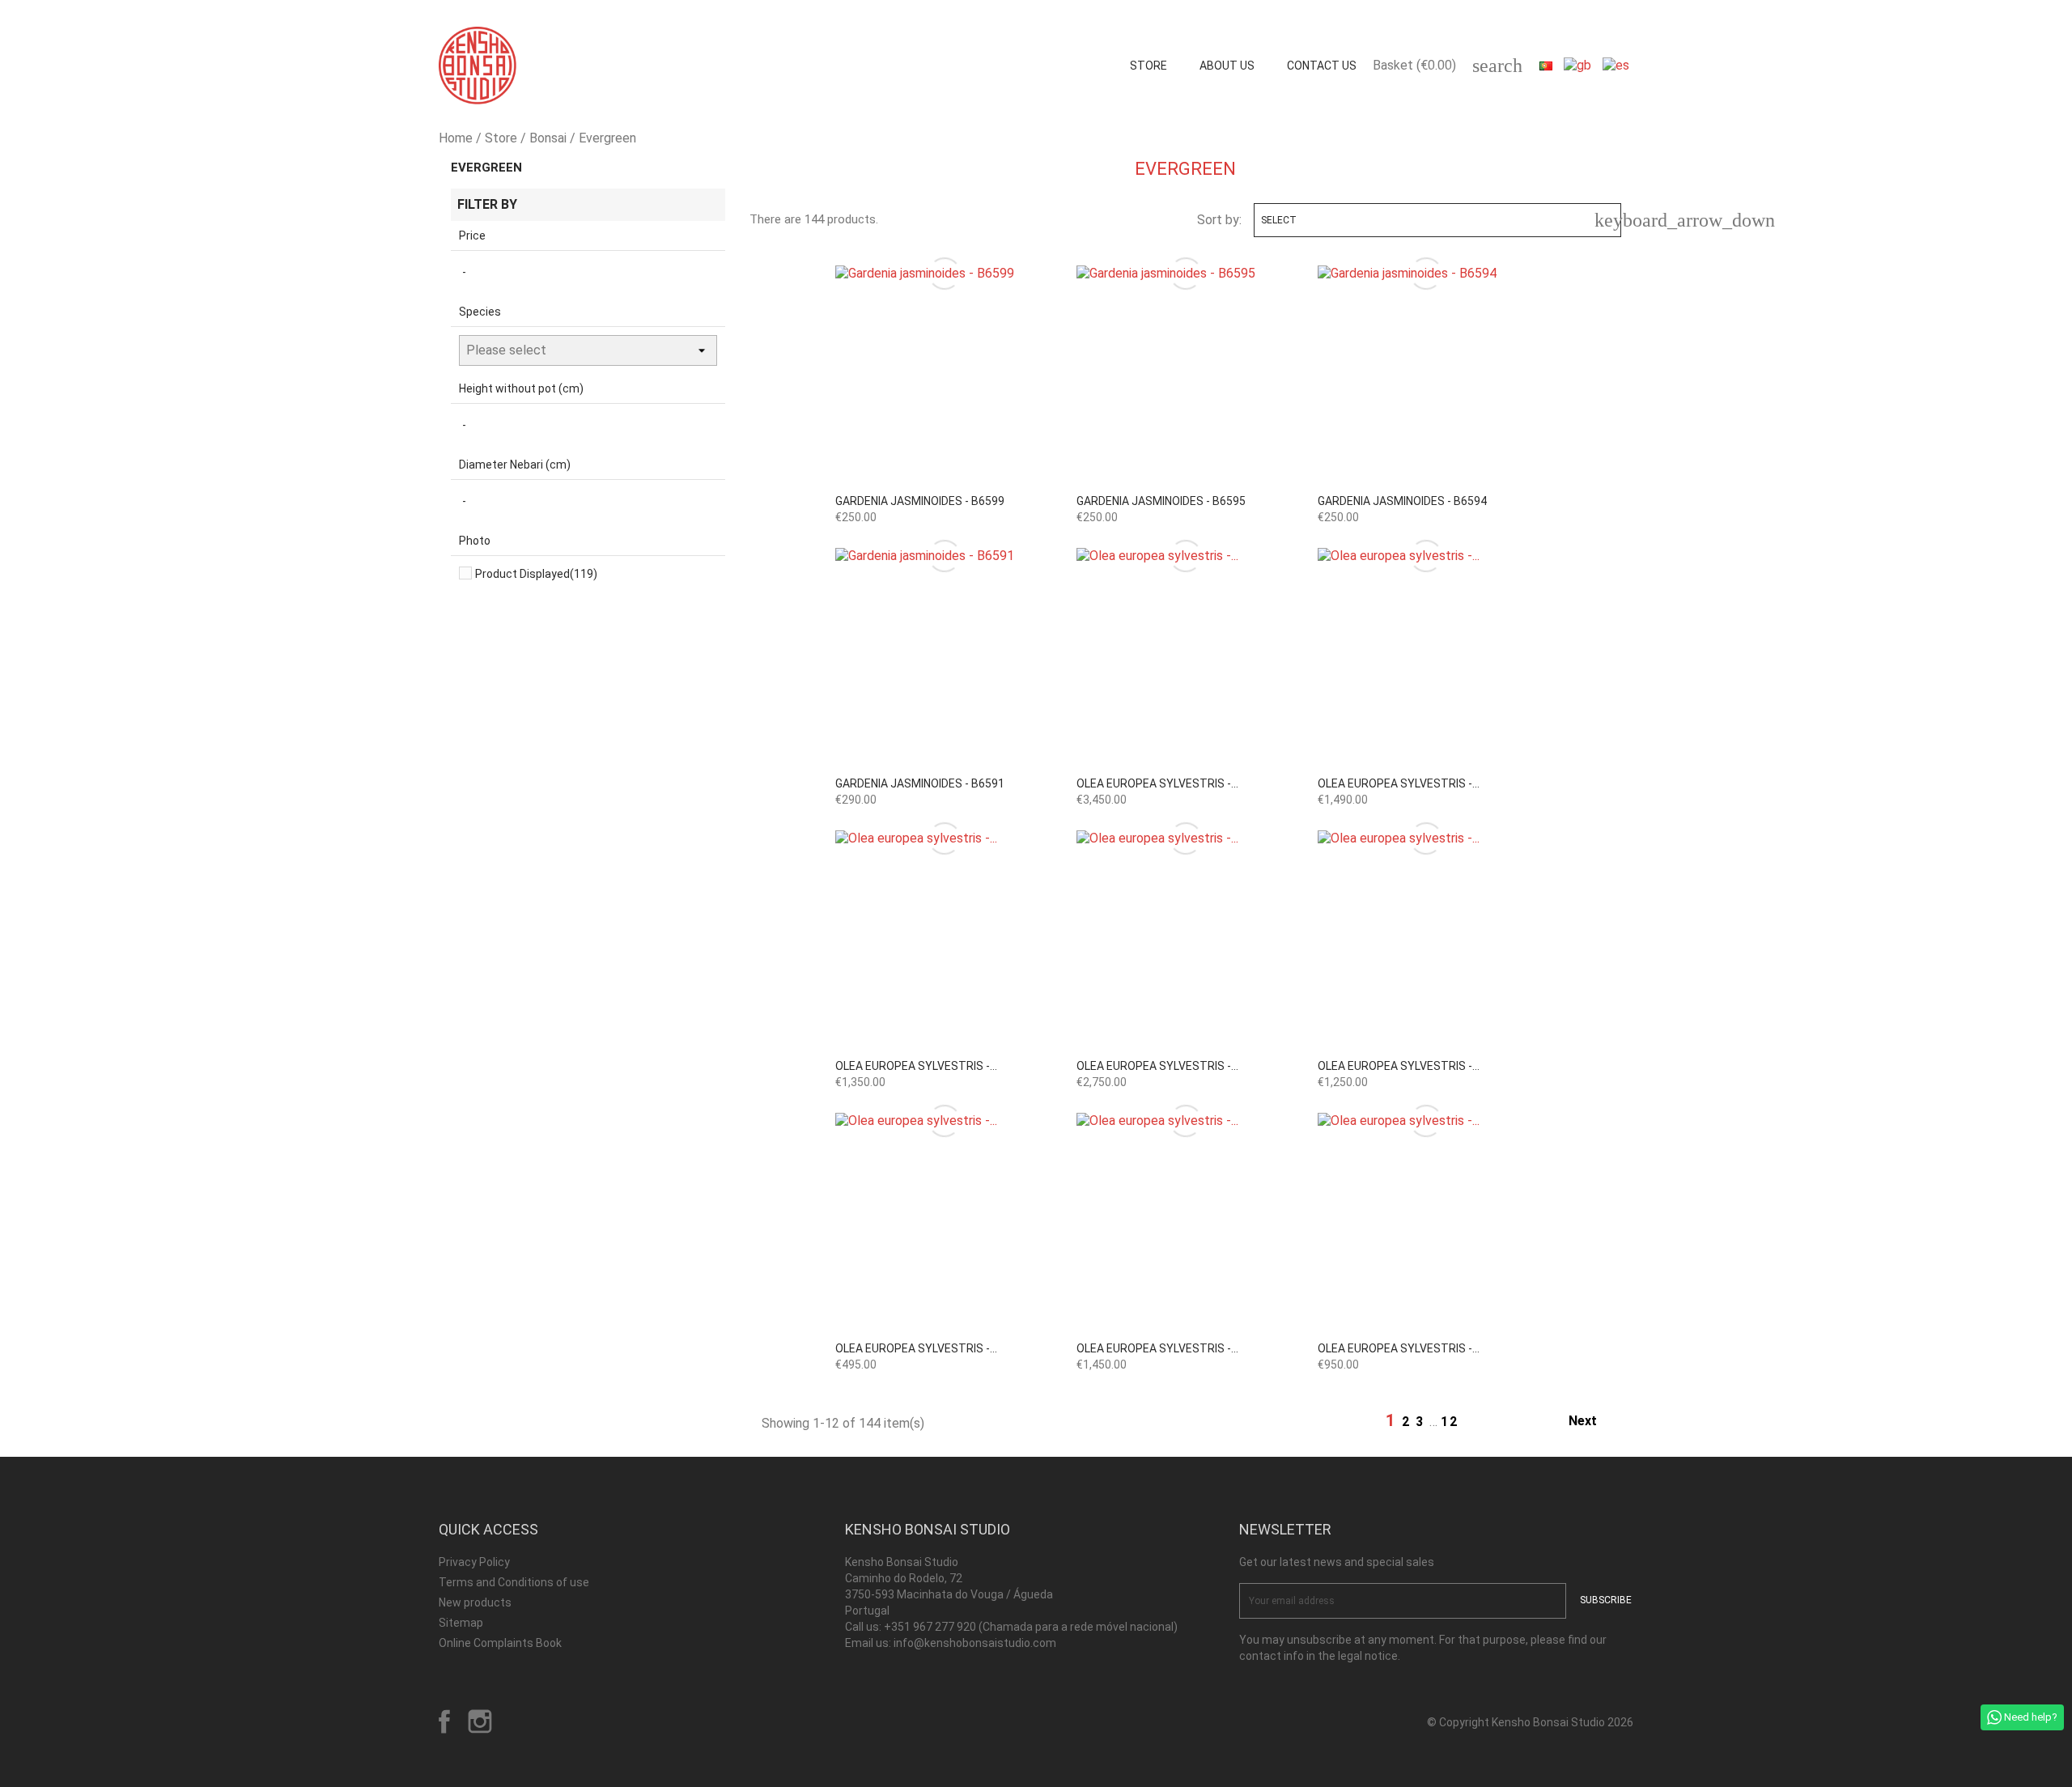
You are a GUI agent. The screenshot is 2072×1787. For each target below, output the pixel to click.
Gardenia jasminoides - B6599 (920, 501)
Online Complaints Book (500, 1643)
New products (475, 1602)
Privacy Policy (474, 1562)
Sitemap (461, 1623)
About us (1227, 66)
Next (1592, 1422)
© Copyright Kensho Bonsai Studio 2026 (1530, 1722)
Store (1149, 66)
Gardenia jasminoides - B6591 (920, 783)
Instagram (480, 1721)
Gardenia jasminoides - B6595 (1161, 501)
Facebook (444, 1721)
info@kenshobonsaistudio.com (975, 1643)
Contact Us (1322, 66)
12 (1450, 1422)
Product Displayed (536, 574)
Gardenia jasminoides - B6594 (1402, 501)
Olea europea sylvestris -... (1157, 783)
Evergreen (486, 168)
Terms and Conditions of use (514, 1582)
